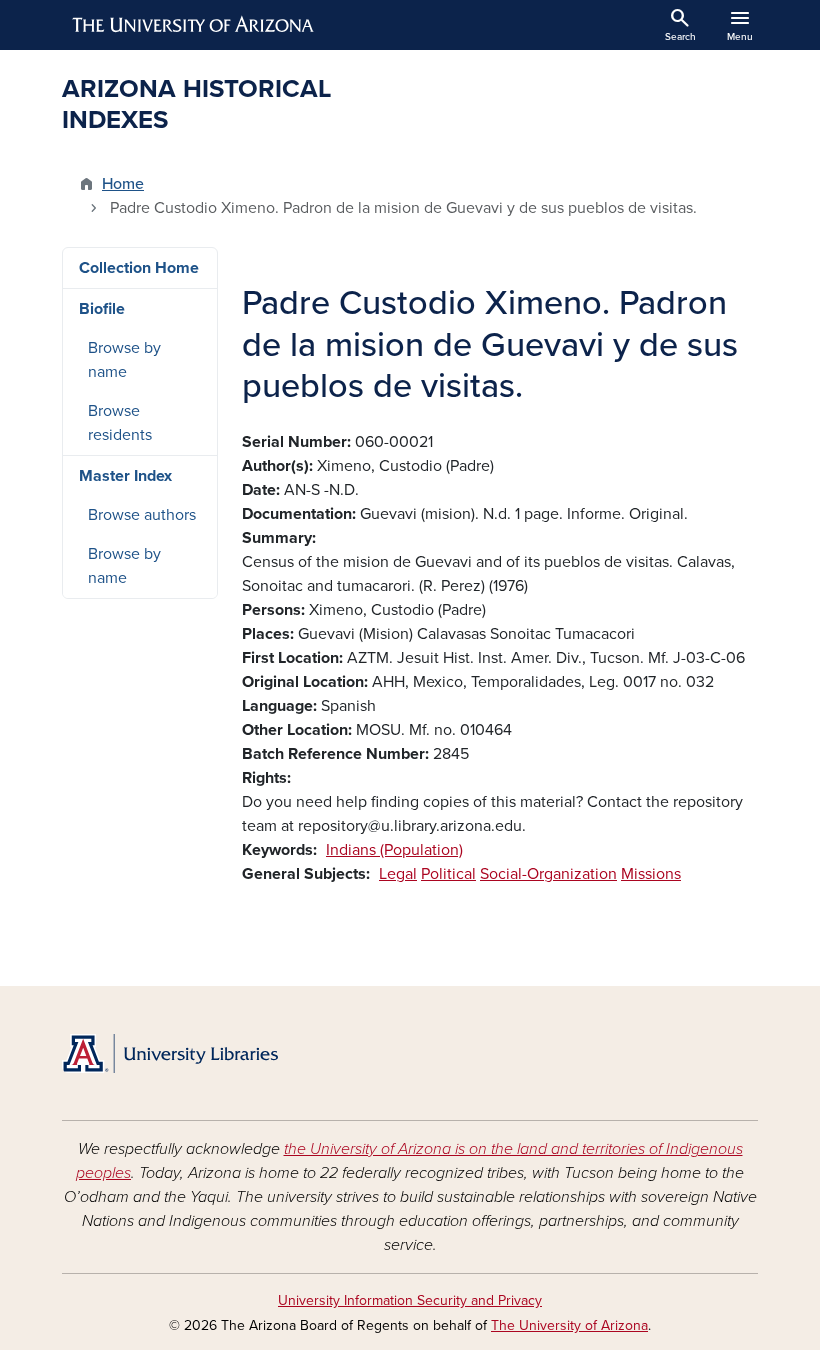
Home (123, 184)
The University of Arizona (569, 1325)
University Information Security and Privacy (410, 1300)
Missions (651, 874)
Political (448, 874)
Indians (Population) (394, 850)
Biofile (102, 309)
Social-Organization (548, 874)
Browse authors (142, 515)
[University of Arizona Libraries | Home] (170, 1053)
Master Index (125, 476)
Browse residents (120, 423)
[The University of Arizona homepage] (194, 25)
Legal (398, 874)
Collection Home (139, 268)
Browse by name (124, 360)
